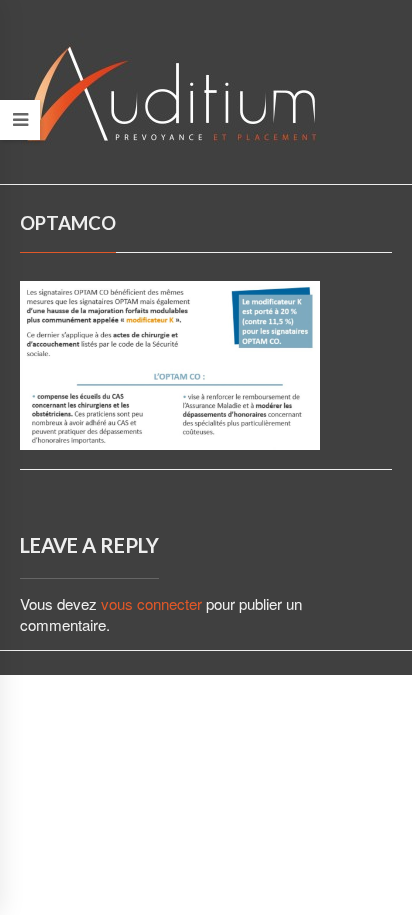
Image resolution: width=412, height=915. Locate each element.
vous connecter (151, 603)
